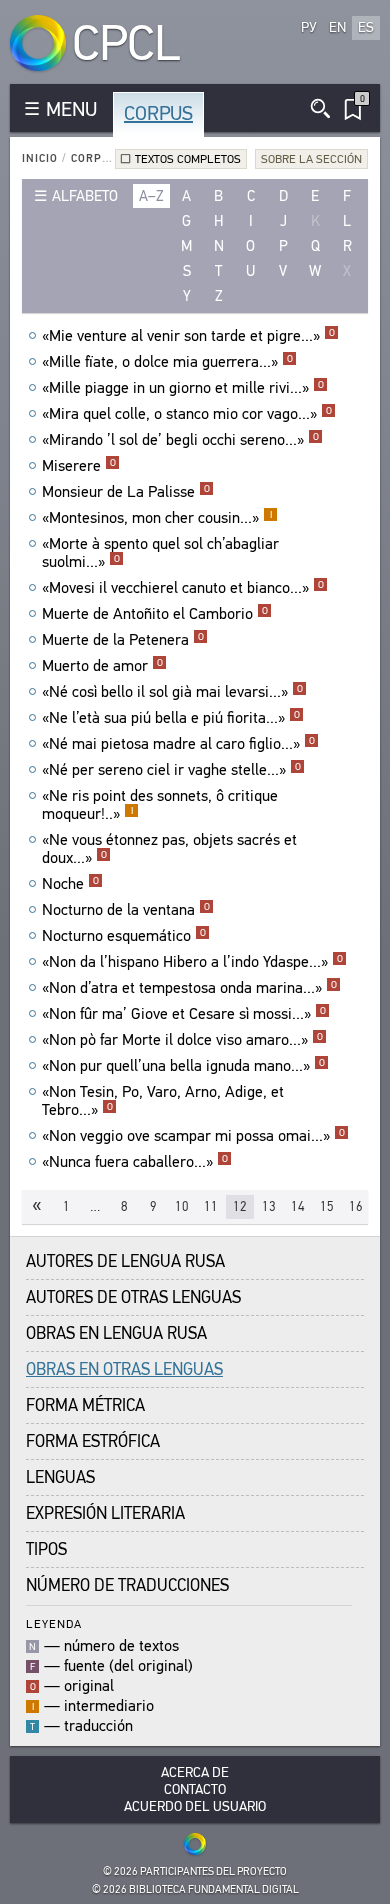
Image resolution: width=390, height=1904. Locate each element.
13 (269, 1206)
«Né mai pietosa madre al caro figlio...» (178, 744)
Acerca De (195, 1772)
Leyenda (54, 1623)
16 (356, 1206)
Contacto (195, 1789)
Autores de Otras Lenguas (133, 1297)
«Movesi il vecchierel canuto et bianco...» (183, 588)
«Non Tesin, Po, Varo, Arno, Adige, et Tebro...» (163, 1101)
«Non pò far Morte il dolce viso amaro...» (182, 1040)
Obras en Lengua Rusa (116, 1333)
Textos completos (188, 159)
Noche (70, 884)
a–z (151, 196)
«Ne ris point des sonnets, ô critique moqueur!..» (160, 805)
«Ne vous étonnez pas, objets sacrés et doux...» (169, 849)
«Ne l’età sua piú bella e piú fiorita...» (171, 718)
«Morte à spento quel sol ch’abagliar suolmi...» (160, 553)
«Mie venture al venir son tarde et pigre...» (188, 336)
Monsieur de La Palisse (126, 492)
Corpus (158, 113)
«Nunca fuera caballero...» (135, 1162)
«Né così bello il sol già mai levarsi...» (172, 692)
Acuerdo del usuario (195, 1806)
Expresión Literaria (105, 1513)
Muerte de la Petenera (123, 640)
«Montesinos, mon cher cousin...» (157, 518)
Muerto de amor (102, 666)
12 (240, 1206)
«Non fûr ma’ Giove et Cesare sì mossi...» (184, 1014)
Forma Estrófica (93, 1441)
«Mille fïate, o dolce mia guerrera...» (167, 362)
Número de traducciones (127, 1585)
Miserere (79, 466)
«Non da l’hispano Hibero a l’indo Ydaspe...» (192, 962)
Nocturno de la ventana (126, 910)
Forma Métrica (85, 1405)
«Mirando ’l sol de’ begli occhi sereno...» (180, 440)
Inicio (40, 158)
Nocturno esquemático (124, 936)
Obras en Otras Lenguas (124, 1369)
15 (327, 1206)
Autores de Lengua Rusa (125, 1261)
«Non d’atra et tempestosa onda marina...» (189, 988)
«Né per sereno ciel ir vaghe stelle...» (171, 770)
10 (182, 1206)
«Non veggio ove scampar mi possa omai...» (193, 1136)
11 (211, 1206)
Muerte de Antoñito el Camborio (155, 614)
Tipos (46, 1549)
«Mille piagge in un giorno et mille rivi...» (183, 388)
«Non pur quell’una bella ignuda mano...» (183, 1066)
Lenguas (60, 1477)
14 (298, 1206)
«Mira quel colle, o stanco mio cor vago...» (187, 414)
